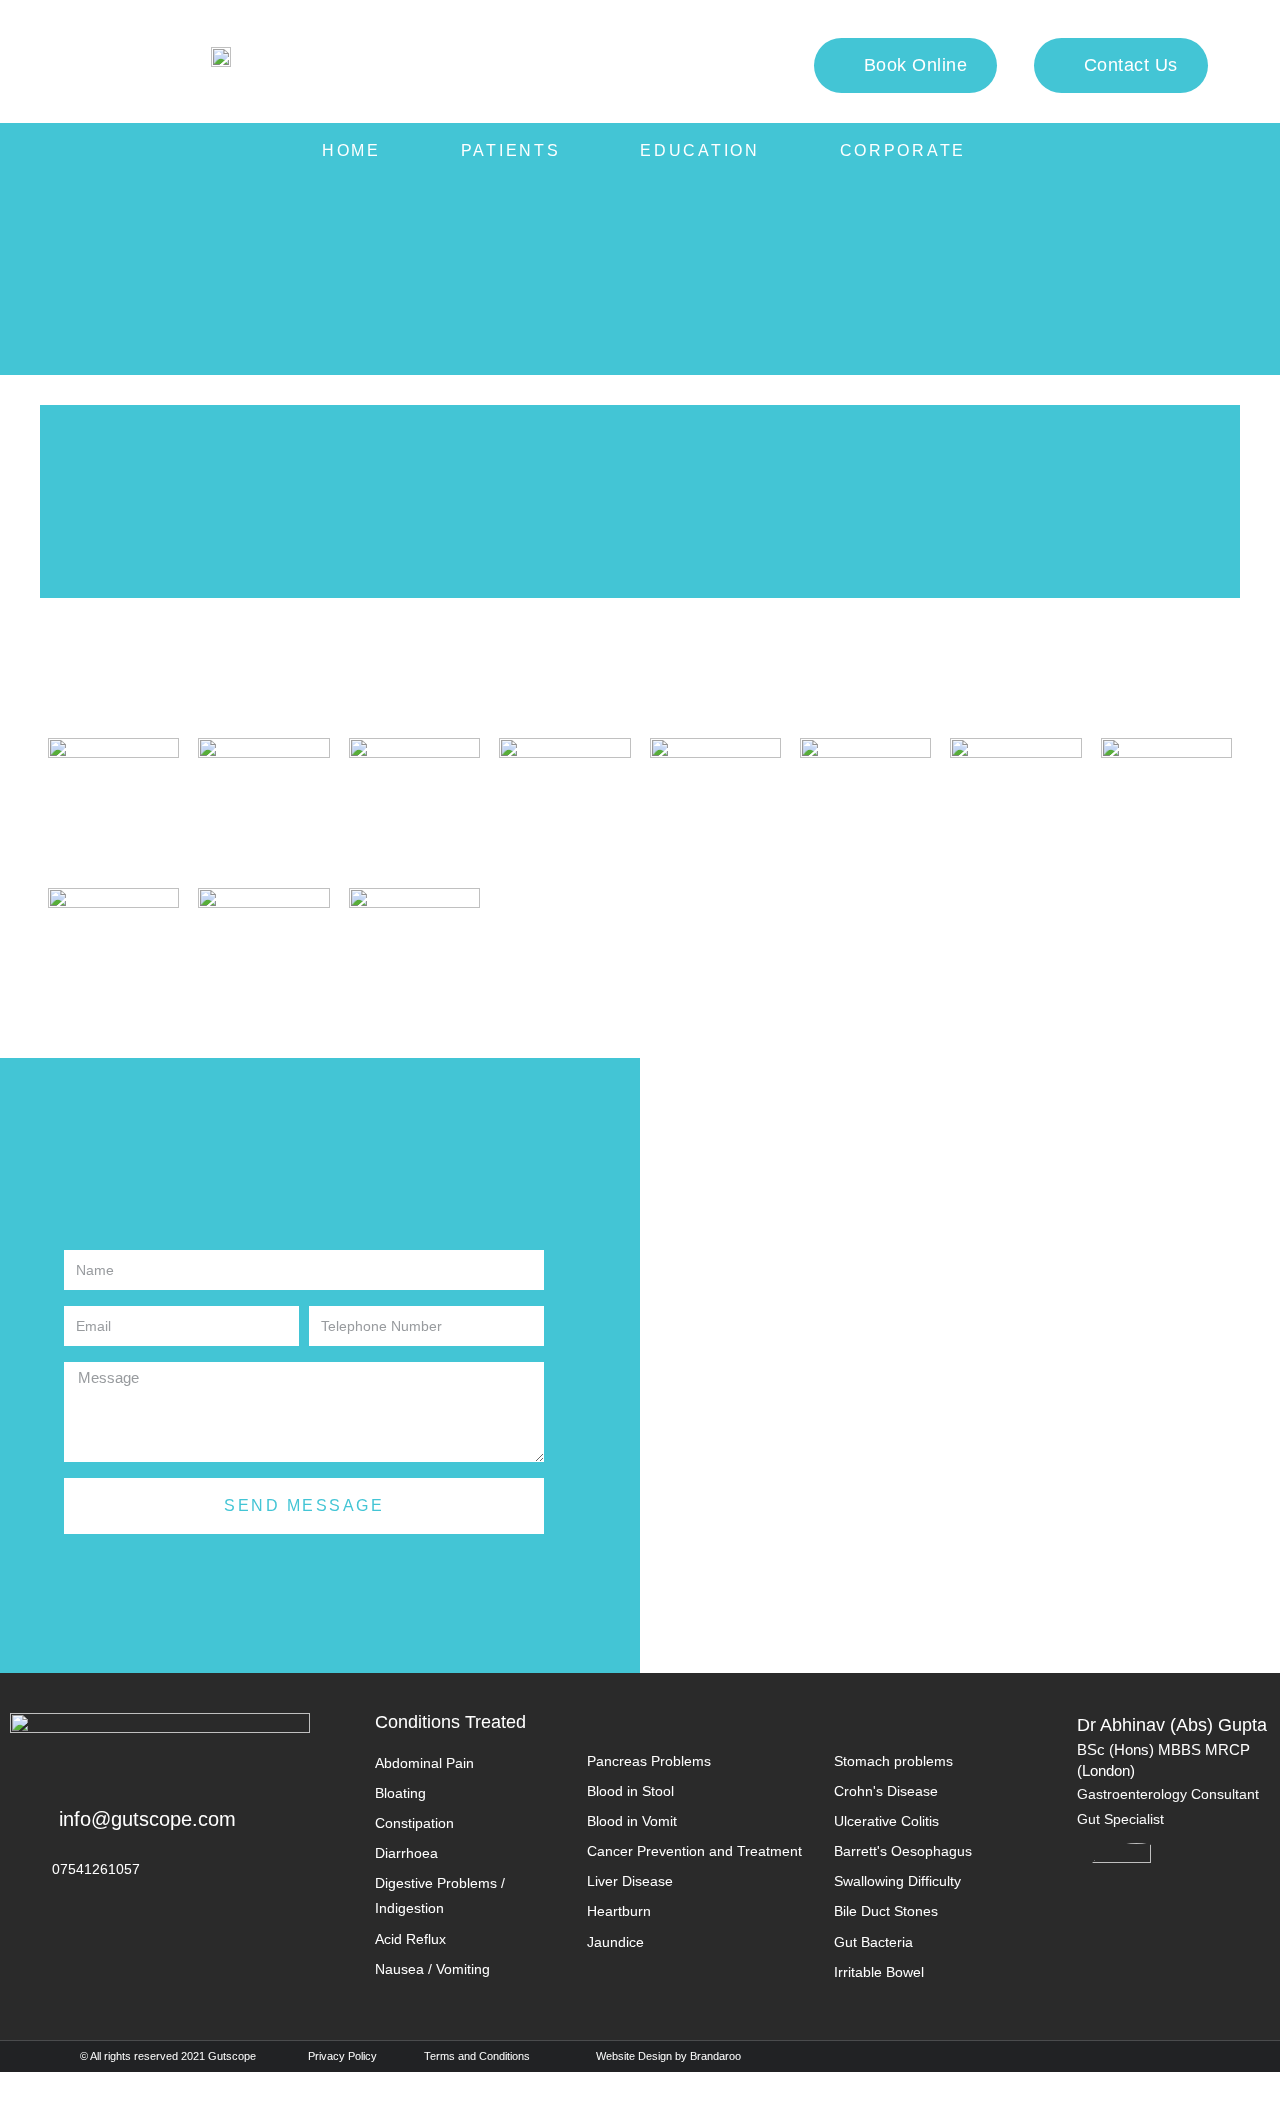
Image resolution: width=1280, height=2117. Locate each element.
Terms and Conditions (477, 2056)
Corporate (903, 150)
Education (699, 150)
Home (351, 150)
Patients (511, 150)
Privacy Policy (342, 2056)
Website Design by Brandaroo (668, 2056)
